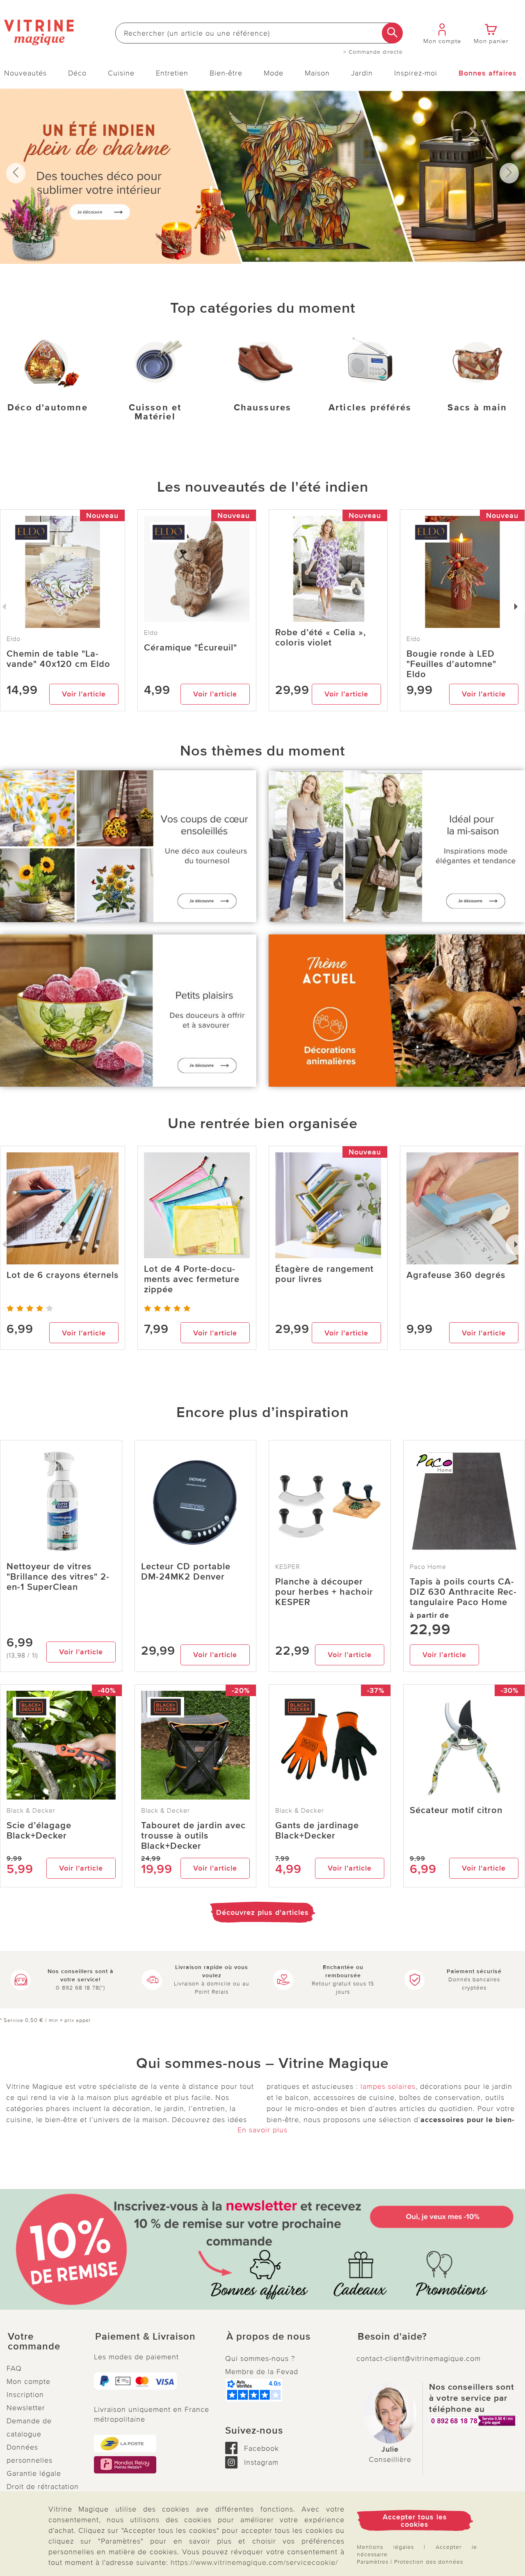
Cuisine (121, 73)
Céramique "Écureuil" (191, 648)
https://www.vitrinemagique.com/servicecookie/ (254, 2562)
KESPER (288, 1567)
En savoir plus (262, 2130)
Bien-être (226, 73)
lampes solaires (388, 2086)
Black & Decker (31, 1811)
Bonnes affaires (488, 73)
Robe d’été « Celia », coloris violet (321, 638)
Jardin (362, 73)
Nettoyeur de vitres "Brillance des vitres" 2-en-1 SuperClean (58, 1577)
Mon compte (29, 2381)
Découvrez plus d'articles (262, 1912)
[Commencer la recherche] (392, 33)
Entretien (172, 73)
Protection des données (429, 2562)
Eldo (151, 633)
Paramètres (373, 2562)
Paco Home (428, 1567)
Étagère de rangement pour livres (324, 1274)
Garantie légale (34, 2473)
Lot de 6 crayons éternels (63, 1275)
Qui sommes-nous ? (260, 2358)
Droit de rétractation (43, 2487)
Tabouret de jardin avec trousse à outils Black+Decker (193, 1836)
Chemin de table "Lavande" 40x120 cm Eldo (58, 659)
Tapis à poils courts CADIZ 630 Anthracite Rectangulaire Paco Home (463, 1592)
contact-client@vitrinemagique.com (419, 2358)
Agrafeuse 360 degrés (456, 1275)
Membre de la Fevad (262, 2372)
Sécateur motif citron (456, 1810)
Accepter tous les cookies (415, 2521)
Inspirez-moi (416, 73)
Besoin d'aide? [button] (392, 2337)
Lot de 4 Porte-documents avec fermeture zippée (192, 1279)
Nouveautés (25, 73)
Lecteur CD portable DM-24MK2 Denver (186, 1572)
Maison (317, 73)
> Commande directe (373, 52)
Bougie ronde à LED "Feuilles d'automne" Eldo (451, 664)
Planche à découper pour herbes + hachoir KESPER (324, 1592)
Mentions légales (385, 2547)
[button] (44, 2342)
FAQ (14, 2368)
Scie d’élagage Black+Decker (39, 1831)
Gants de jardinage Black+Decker (317, 1831)
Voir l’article (84, 694)
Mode (274, 73)
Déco (77, 73)
